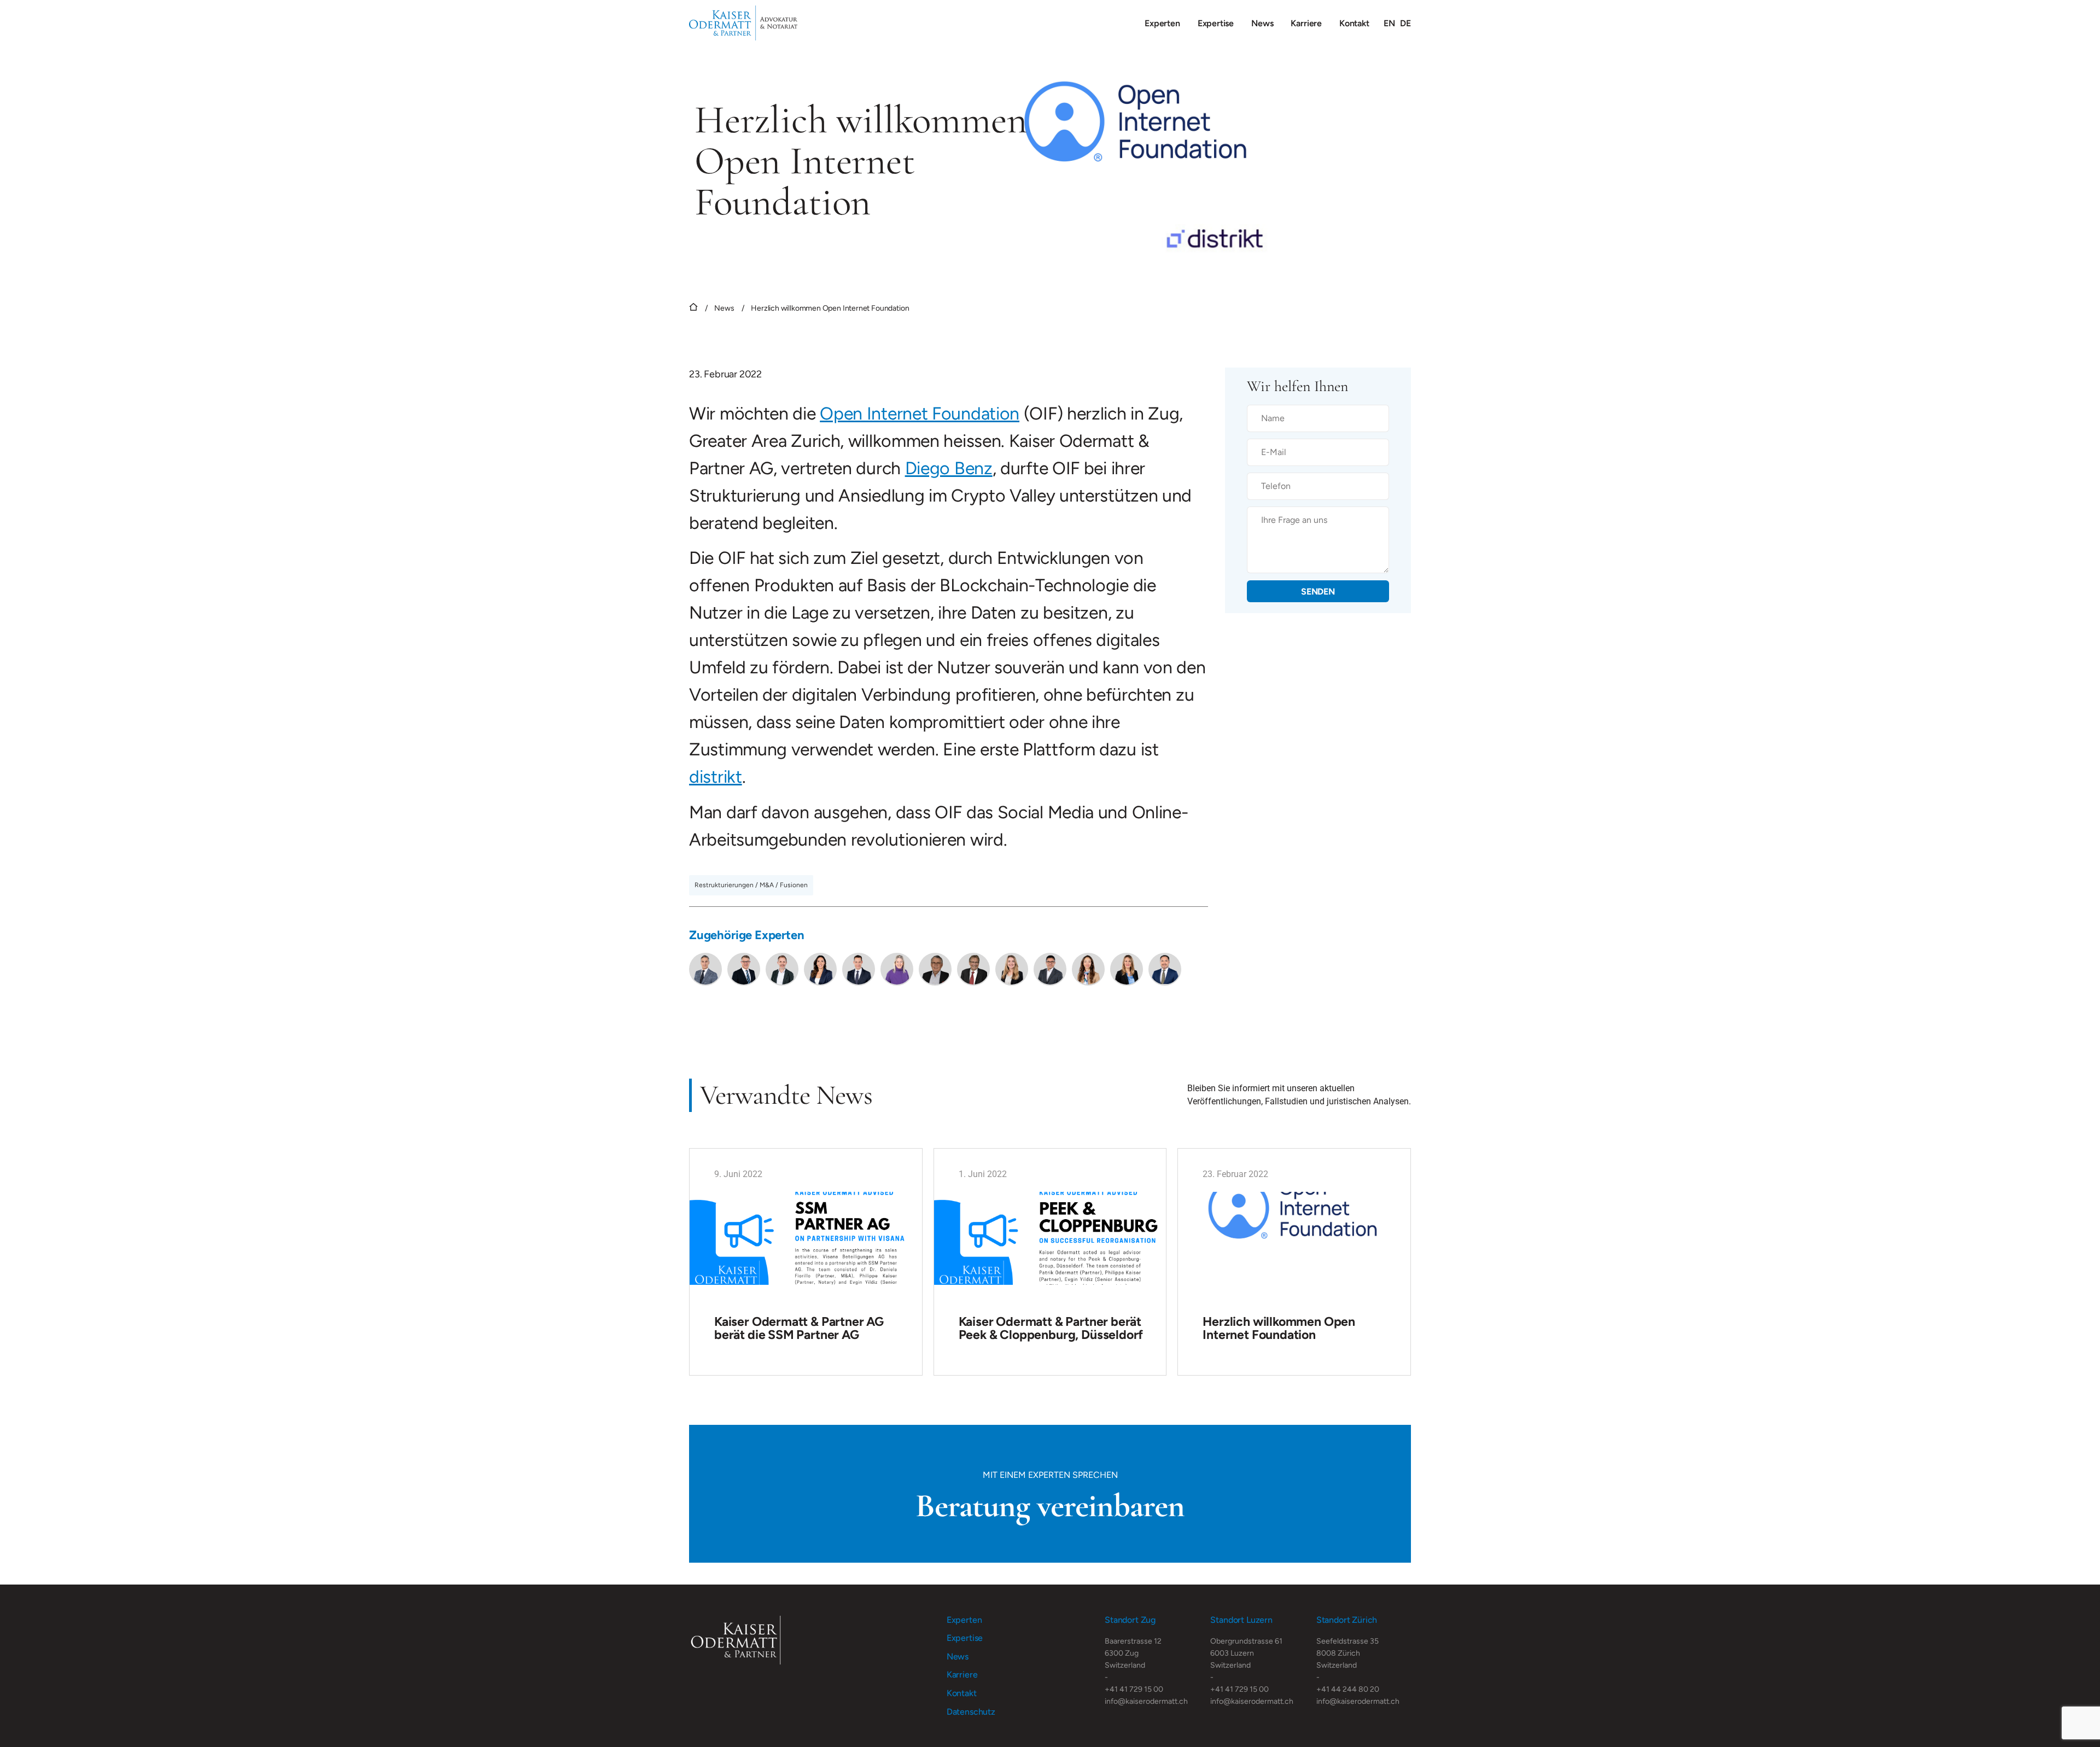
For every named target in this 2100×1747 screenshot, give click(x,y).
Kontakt (1354, 23)
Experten (1162, 23)
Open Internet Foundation (920, 414)
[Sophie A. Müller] (1088, 969)
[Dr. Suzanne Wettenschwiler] (897, 969)
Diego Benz (949, 468)
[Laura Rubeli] (1012, 969)
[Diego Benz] (782, 969)
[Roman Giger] (973, 969)
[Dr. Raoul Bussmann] (935, 969)
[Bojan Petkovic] (1050, 969)
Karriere (1306, 23)
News (1262, 23)
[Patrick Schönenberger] (1165, 969)
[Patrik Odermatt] (744, 969)
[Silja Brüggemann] (1127, 969)
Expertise (1216, 23)
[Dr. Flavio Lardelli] (859, 969)
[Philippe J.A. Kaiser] (705, 969)
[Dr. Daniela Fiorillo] (820, 969)
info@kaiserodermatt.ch (1146, 1701)
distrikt (716, 777)
